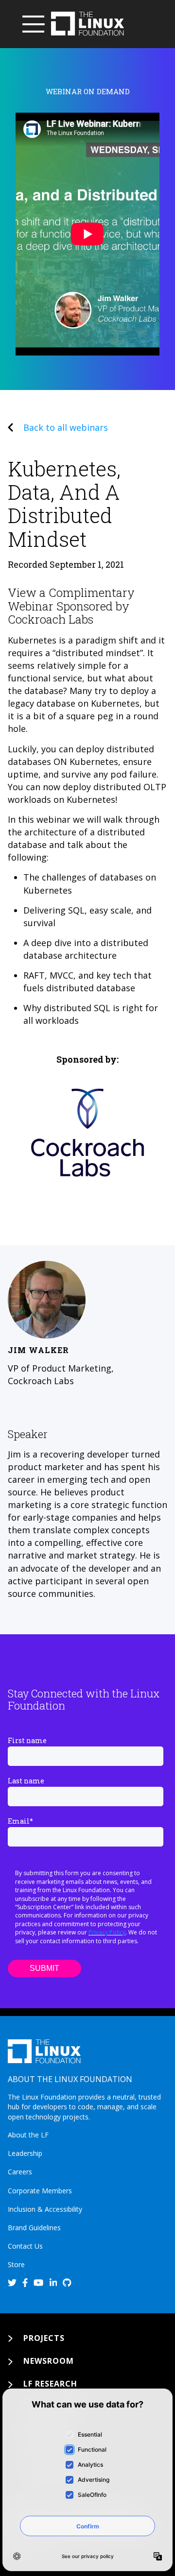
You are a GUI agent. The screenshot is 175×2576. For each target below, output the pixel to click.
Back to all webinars (66, 427)
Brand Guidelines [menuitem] (34, 2228)
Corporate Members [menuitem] (40, 2191)
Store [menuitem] (16, 2264)
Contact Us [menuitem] (25, 2246)
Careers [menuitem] (20, 2172)
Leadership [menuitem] (25, 2153)
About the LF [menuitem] (28, 2135)
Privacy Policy (107, 1932)
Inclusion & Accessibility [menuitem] (45, 2209)
